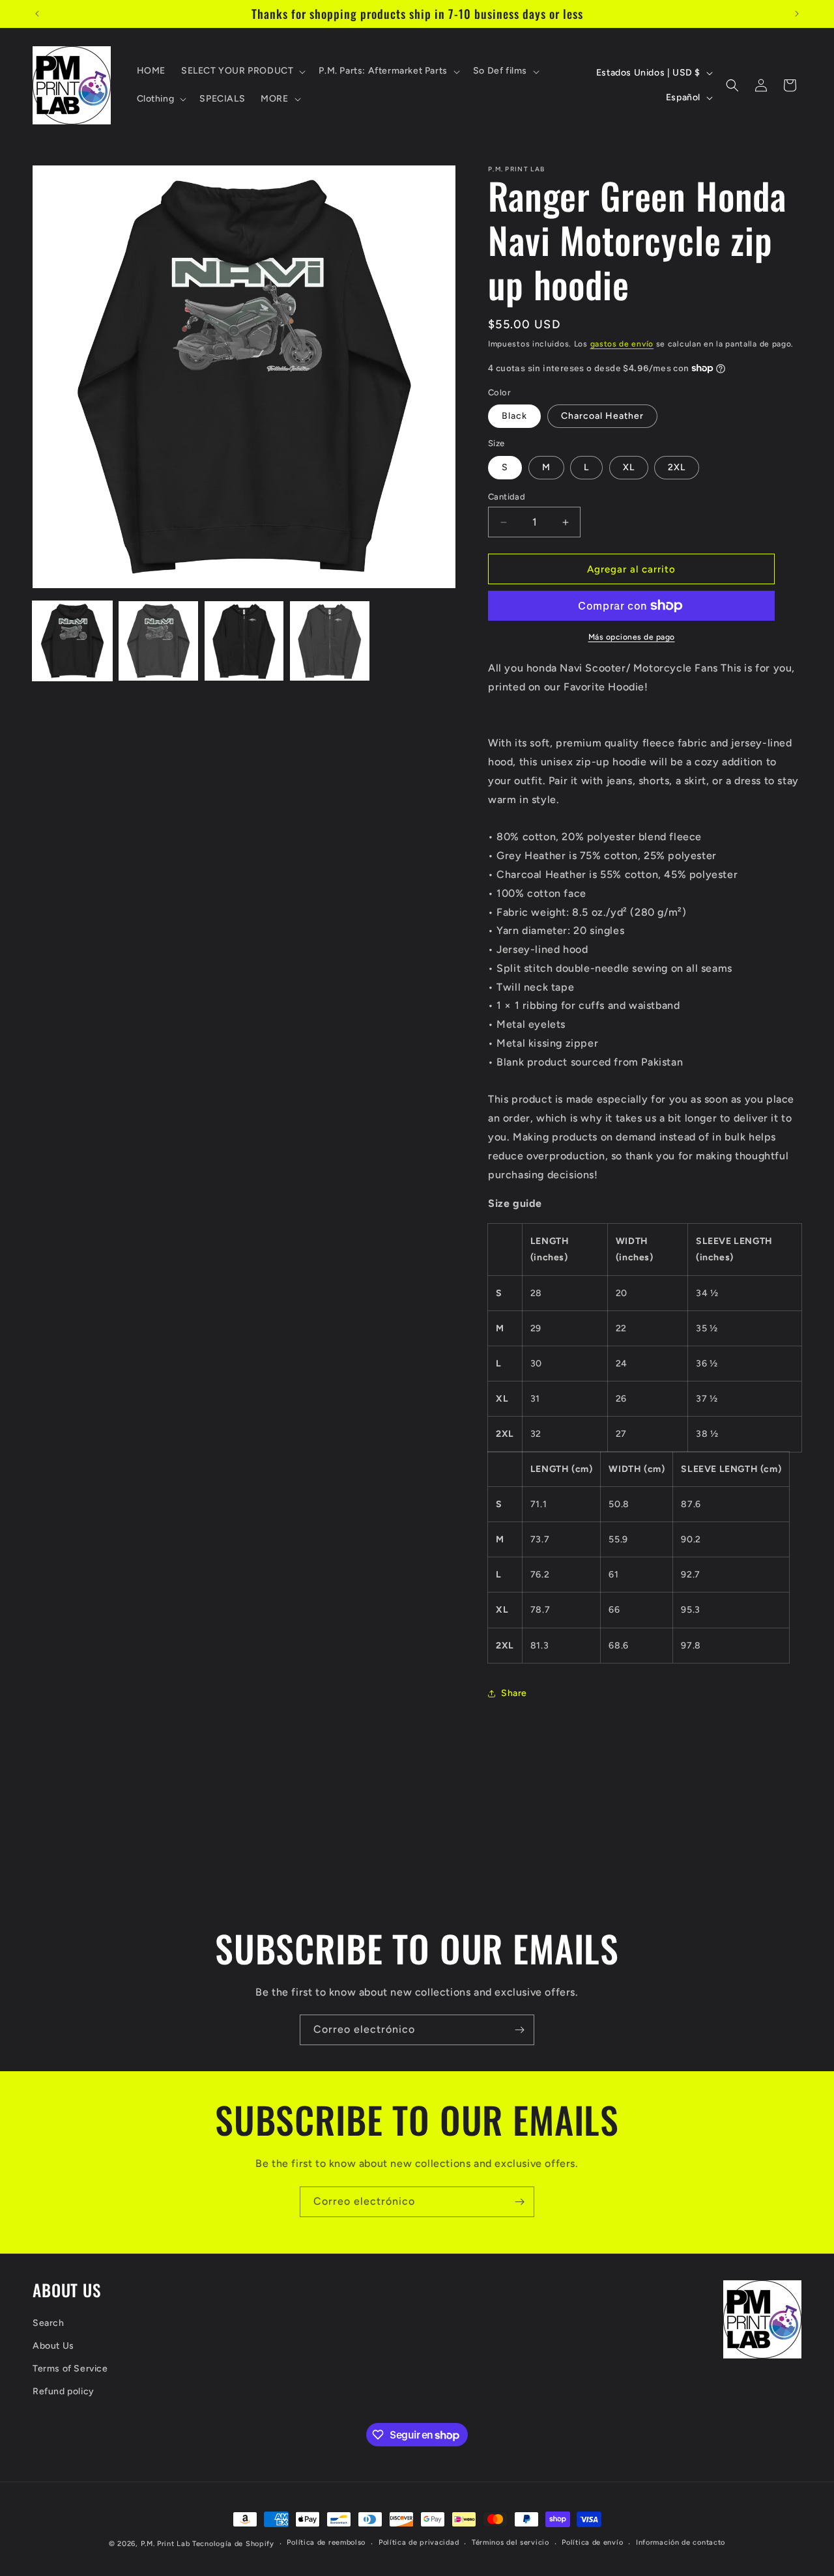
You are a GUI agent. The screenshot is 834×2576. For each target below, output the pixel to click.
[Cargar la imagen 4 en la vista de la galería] (330, 641)
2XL (677, 467)
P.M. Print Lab (165, 2544)
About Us (53, 2346)
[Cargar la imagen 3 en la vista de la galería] (244, 641)
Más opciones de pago (632, 637)
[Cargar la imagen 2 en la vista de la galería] (158, 641)
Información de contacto (681, 2542)
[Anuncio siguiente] (797, 14)
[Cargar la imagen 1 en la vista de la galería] (72, 641)
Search (49, 2323)
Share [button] (514, 1693)
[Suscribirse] (519, 2030)
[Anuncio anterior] (37, 14)
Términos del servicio (510, 2542)
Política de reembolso (326, 2542)
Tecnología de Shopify (233, 2544)
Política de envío (592, 2542)
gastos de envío (622, 344)
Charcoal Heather (602, 416)
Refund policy (64, 2391)
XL (629, 467)
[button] (242, 71)
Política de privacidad (419, 2542)
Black (514, 416)
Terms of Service (70, 2369)
